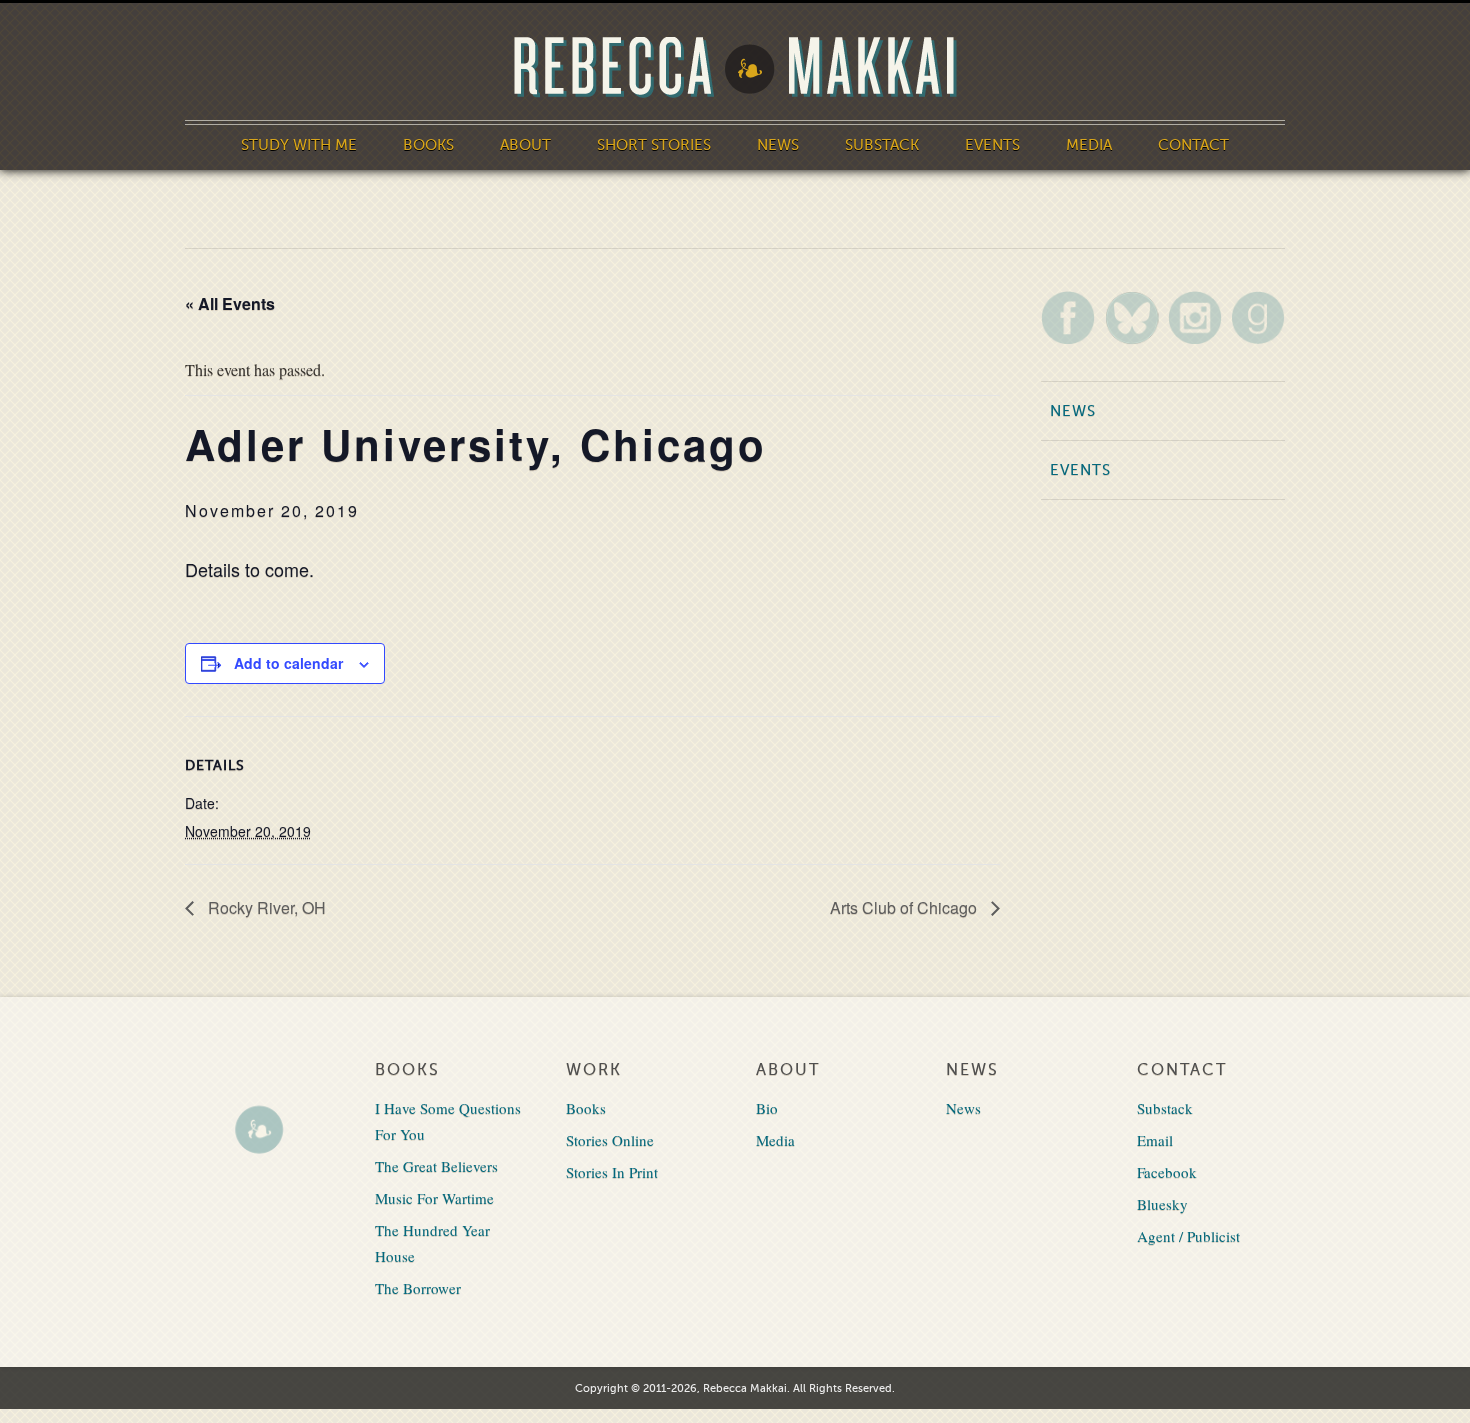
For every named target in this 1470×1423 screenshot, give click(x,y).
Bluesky (1162, 1204)
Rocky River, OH (265, 907)
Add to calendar (288, 663)
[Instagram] (1195, 317)
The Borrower (418, 1288)
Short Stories (654, 145)
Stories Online (610, 1140)
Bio (767, 1108)
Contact (1193, 145)
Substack (882, 145)
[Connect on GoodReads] (1258, 317)
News (778, 145)
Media (1089, 145)
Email (1155, 1140)
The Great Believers (436, 1166)
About (525, 145)
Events (992, 145)
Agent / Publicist (1188, 1236)
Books (428, 145)
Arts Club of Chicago (905, 907)
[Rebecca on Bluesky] (1132, 318)
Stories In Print (612, 1172)
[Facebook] (1068, 317)
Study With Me (299, 145)
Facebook (1167, 1172)
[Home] (735, 67)
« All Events (230, 303)
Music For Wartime (434, 1198)
